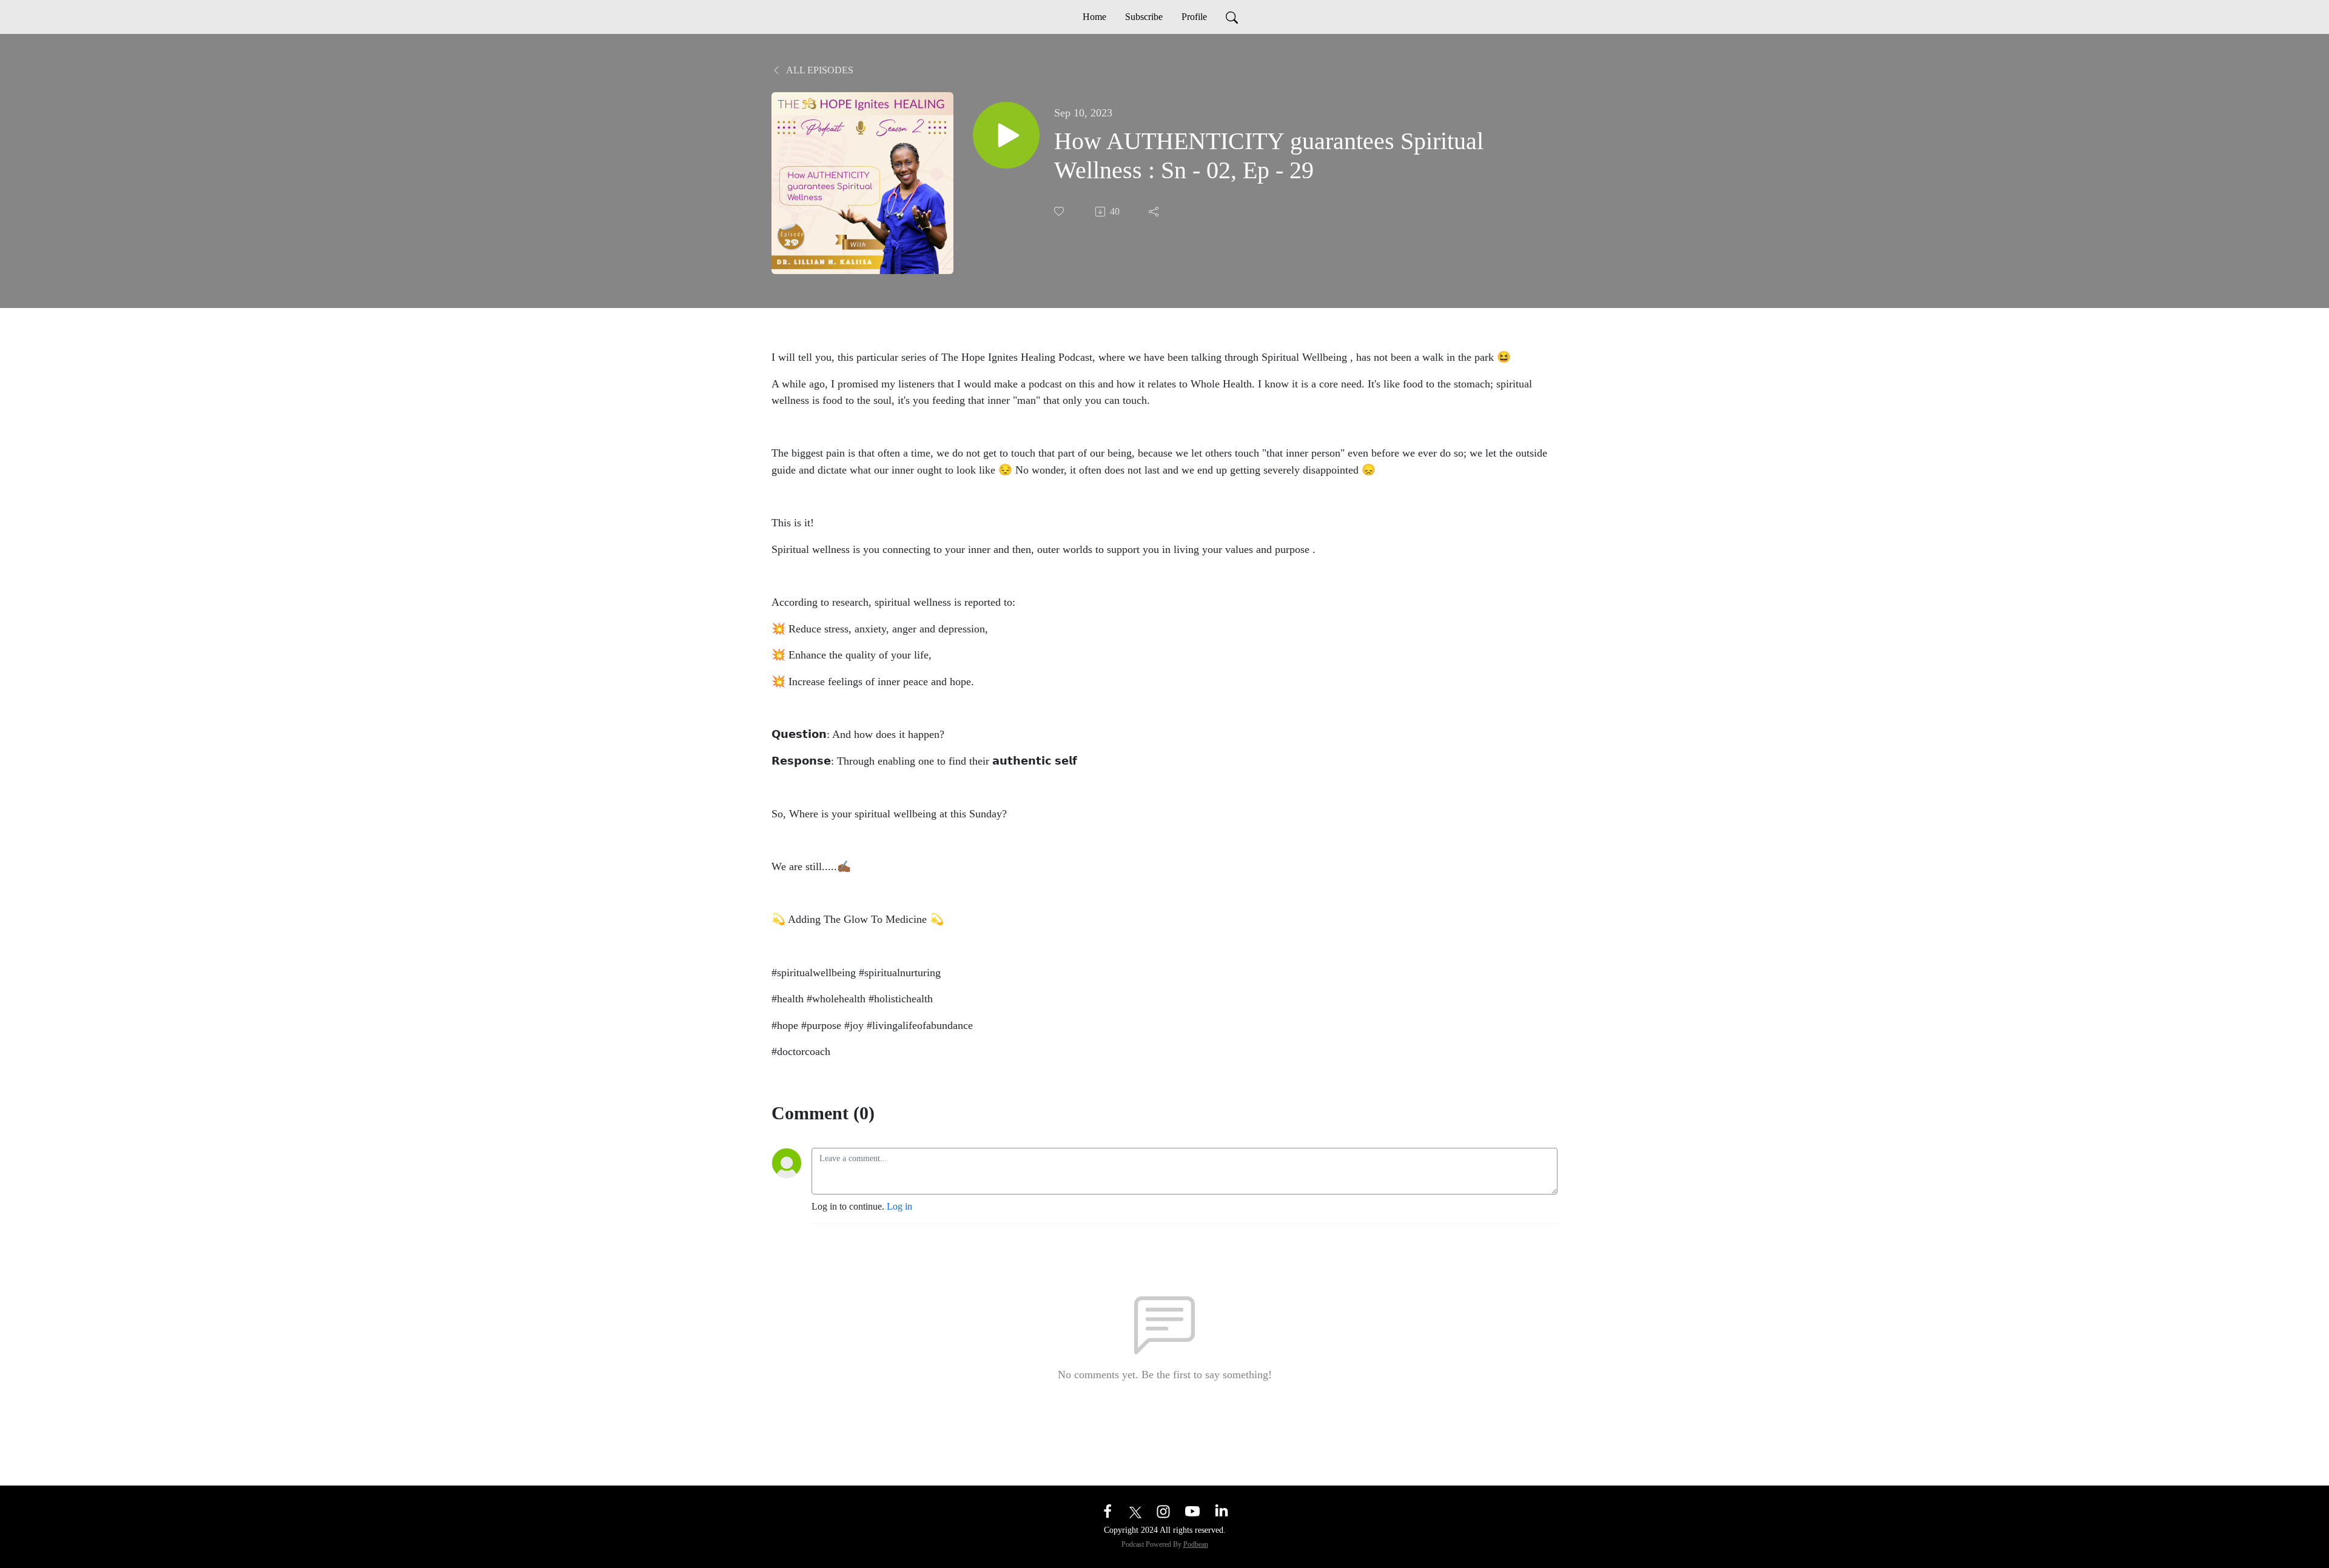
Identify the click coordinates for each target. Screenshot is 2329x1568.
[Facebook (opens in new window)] (1107, 1511)
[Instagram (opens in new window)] (1163, 1511)
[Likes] (1060, 211)
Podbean (1196, 1544)
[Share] (1155, 212)
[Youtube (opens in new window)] (1192, 1511)
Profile (1194, 17)
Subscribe (1144, 17)
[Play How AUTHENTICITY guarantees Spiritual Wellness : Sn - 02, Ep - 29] (1006, 135)
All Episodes (819, 70)
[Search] (1232, 17)
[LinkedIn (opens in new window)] (1222, 1511)
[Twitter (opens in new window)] (1135, 1511)
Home (1094, 17)
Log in (899, 1206)
